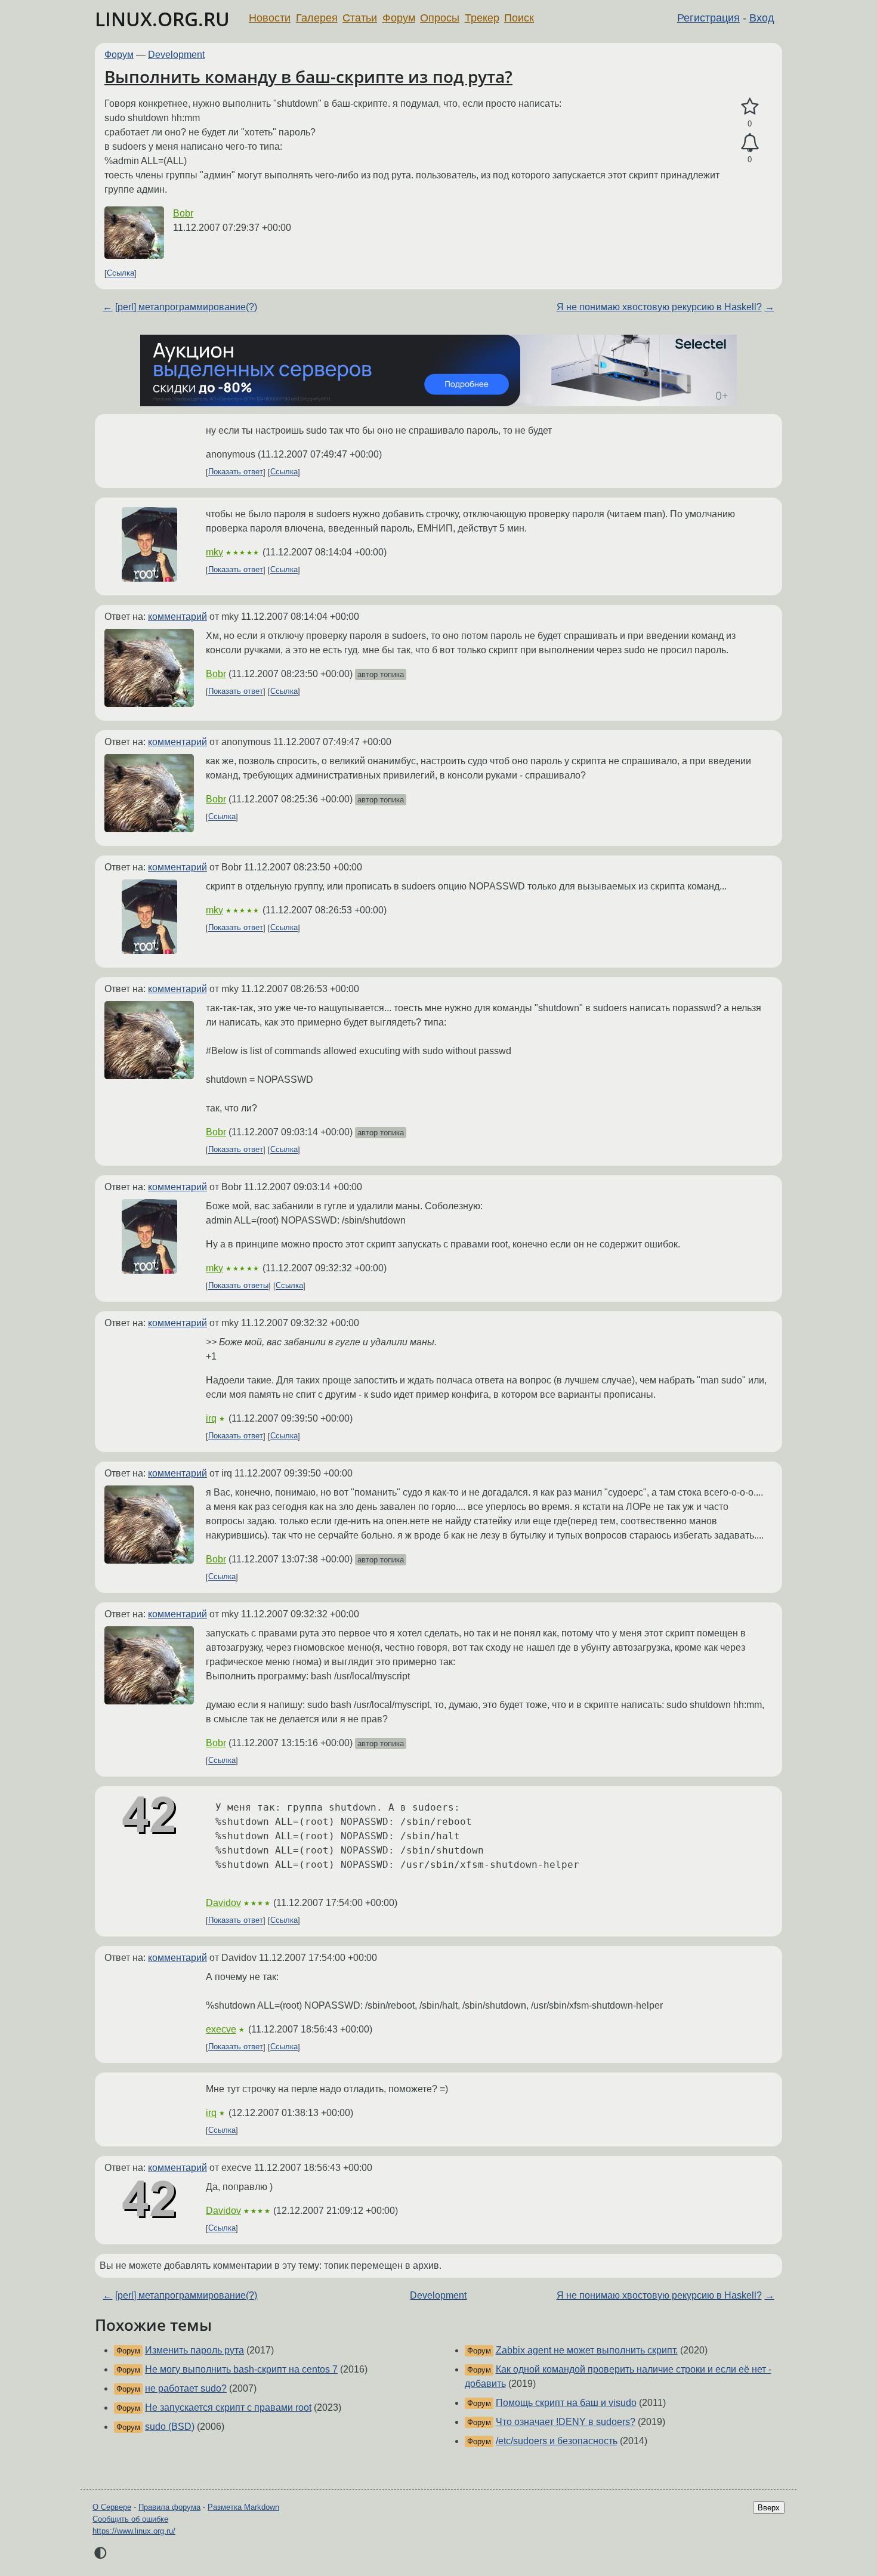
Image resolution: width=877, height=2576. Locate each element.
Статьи (360, 18)
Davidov (223, 1903)
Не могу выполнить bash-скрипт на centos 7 (241, 2369)
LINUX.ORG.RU (162, 19)
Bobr (183, 213)
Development (176, 55)
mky (214, 552)
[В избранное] (750, 107)
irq (211, 1418)
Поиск (519, 18)
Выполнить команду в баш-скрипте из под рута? (308, 76)
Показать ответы (238, 1286)
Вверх (769, 2508)
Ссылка (121, 274)
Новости (270, 18)
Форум (399, 18)
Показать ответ (236, 472)
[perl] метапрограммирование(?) (186, 307)
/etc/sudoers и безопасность (557, 2441)
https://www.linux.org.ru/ (134, 2531)
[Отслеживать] (750, 143)
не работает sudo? (186, 2388)
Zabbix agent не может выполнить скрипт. (587, 2350)
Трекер (482, 18)
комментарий (177, 617)
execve (221, 2029)
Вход (762, 18)
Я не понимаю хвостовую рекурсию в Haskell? (659, 307)
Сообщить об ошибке (130, 2519)
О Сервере (112, 2507)
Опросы (440, 18)
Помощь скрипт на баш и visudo (566, 2403)
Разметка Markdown (243, 2507)
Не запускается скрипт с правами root (228, 2407)
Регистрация (708, 18)
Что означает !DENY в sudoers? (566, 2422)
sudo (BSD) (170, 2427)
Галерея (317, 18)
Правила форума (169, 2507)
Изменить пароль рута (194, 2350)
